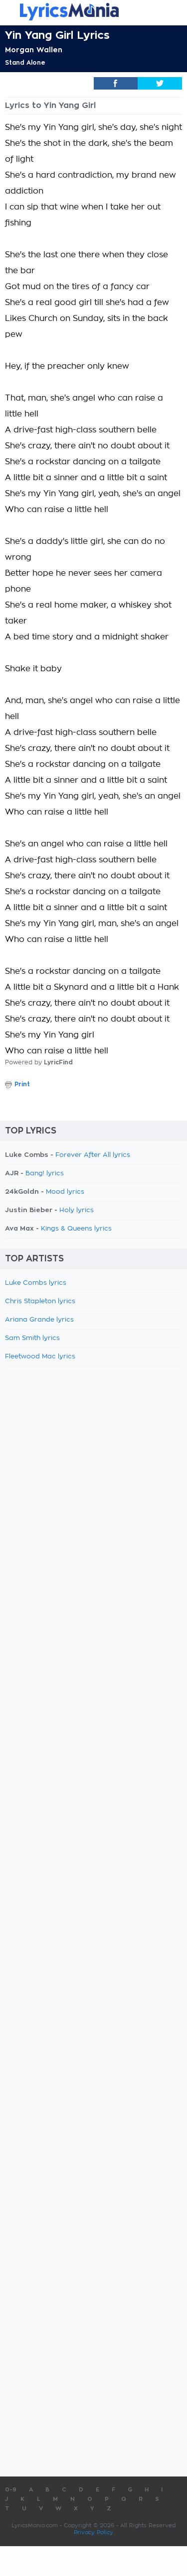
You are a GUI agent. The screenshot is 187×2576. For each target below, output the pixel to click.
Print (22, 1084)
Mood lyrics (65, 1192)
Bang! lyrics (45, 1174)
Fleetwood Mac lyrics (40, 1357)
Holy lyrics (77, 1210)
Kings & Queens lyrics (76, 1229)
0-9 (11, 2490)
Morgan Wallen (34, 50)
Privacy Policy (93, 2532)
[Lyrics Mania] (93, 12)
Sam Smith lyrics (32, 1338)
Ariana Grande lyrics (39, 1320)
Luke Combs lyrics (36, 1283)
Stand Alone (25, 63)
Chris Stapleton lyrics (40, 1301)
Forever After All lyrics (93, 1155)
